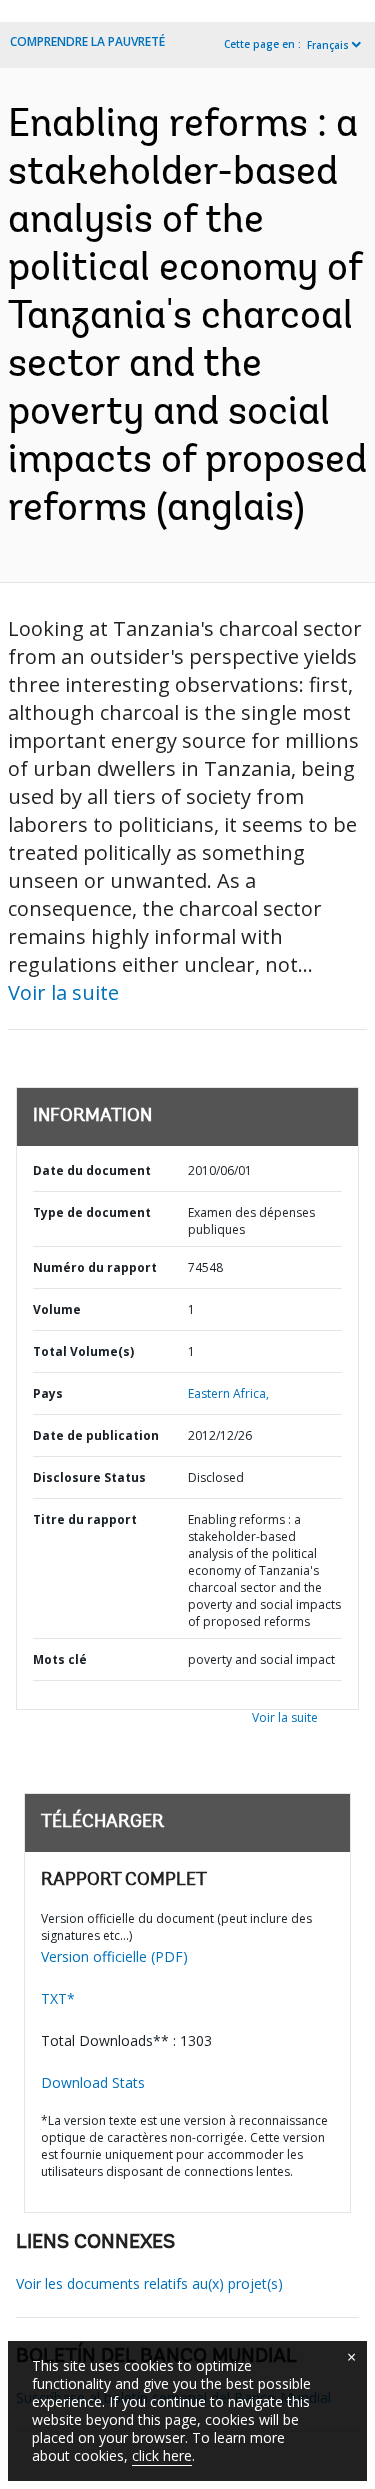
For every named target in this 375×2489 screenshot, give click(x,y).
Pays (48, 1393)
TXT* (58, 1998)
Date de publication (96, 1435)
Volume (57, 1309)
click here (162, 2455)
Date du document (92, 1170)
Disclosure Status (89, 1477)
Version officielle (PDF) (114, 1956)
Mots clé (60, 1659)
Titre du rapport (85, 1519)
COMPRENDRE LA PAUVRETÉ (87, 41)
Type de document (92, 1212)
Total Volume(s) (83, 1351)
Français (328, 45)
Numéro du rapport (95, 1267)
